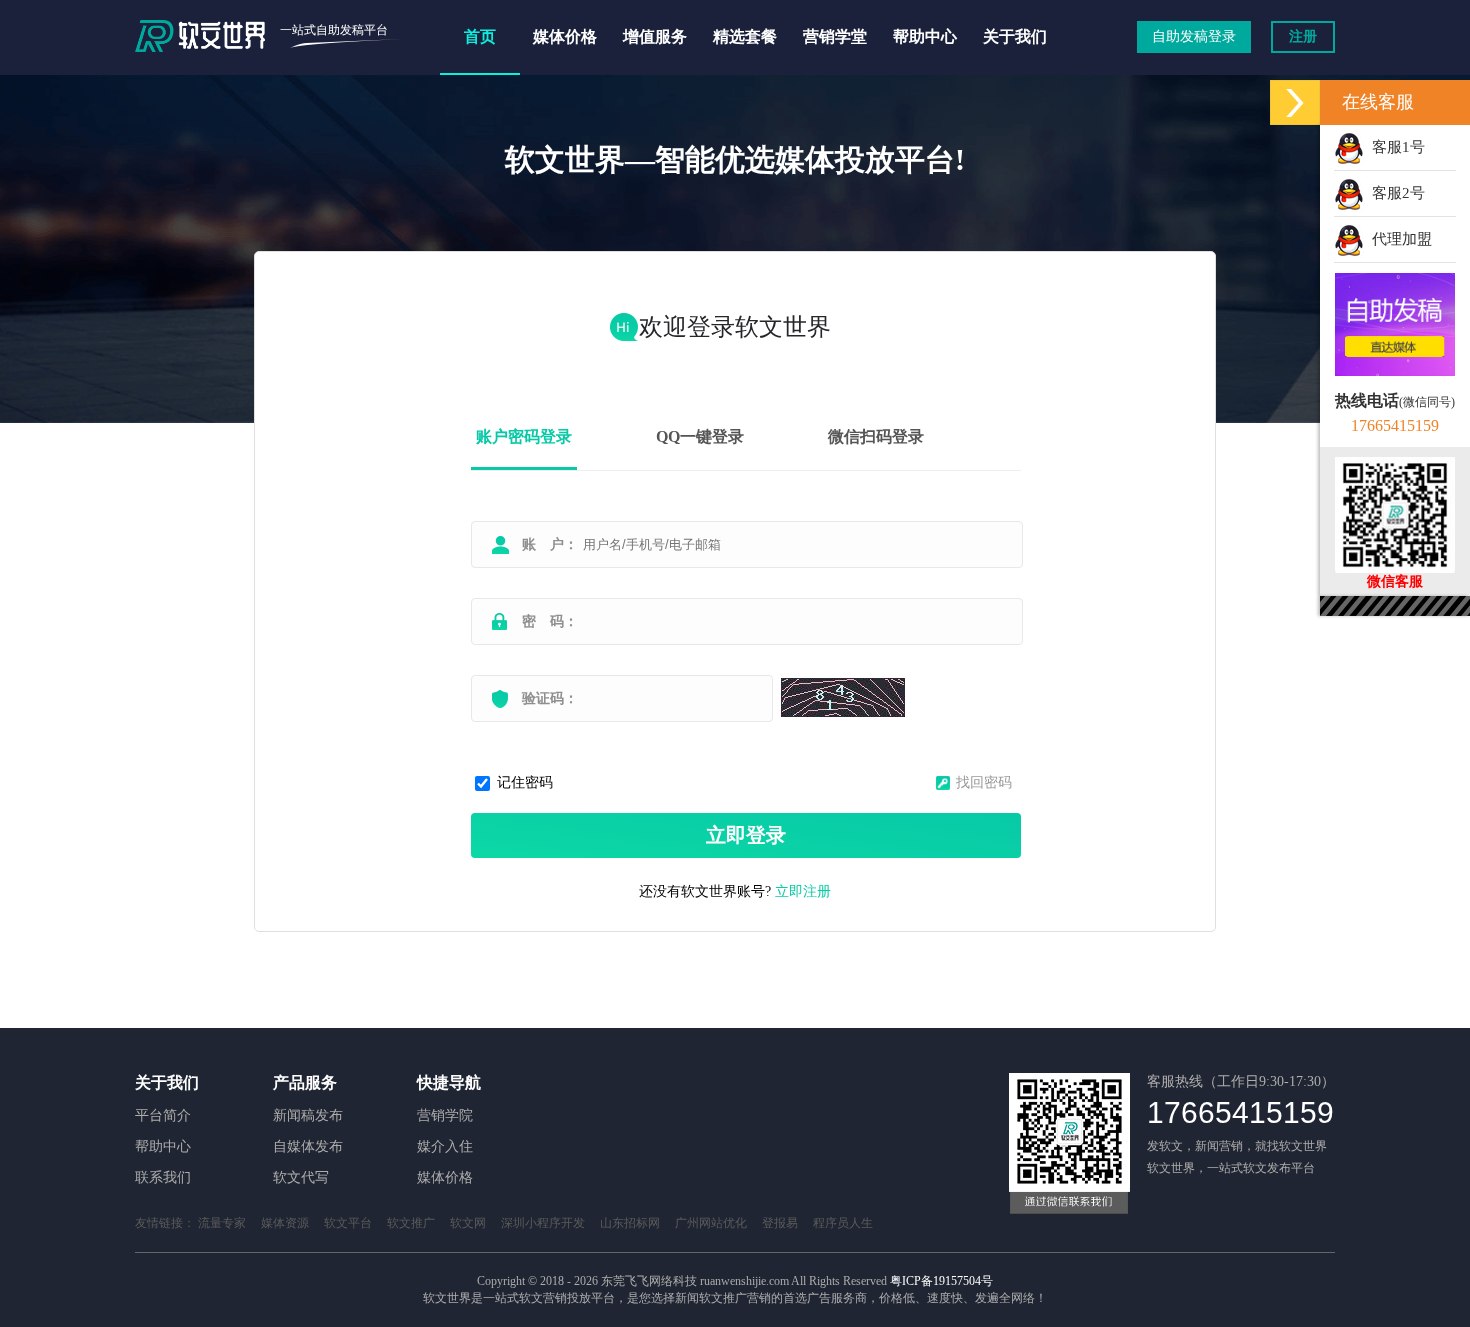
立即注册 (803, 891)
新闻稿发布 (308, 1115)
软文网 (468, 1223)
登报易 (780, 1223)
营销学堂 (835, 36)
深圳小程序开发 (543, 1223)
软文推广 (411, 1223)
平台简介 (163, 1115)
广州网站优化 (711, 1223)
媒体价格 (565, 36)
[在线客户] (1295, 102)
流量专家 (222, 1223)
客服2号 (1394, 193)
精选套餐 (745, 36)
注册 (1303, 36)
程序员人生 (843, 1223)
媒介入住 (445, 1146)
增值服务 (655, 36)
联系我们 (163, 1177)
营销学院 (445, 1115)
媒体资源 (285, 1223)
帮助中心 (925, 36)
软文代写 (301, 1177)
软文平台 (348, 1223)
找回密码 (984, 782)
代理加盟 (1398, 239)
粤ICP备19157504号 (941, 1281)
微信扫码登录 (876, 436)
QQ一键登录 (700, 436)
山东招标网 (630, 1223)
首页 (480, 36)
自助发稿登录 (1194, 36)
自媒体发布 (308, 1146)
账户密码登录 (524, 436)
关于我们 (1015, 36)
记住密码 (525, 782)
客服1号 (1394, 147)
